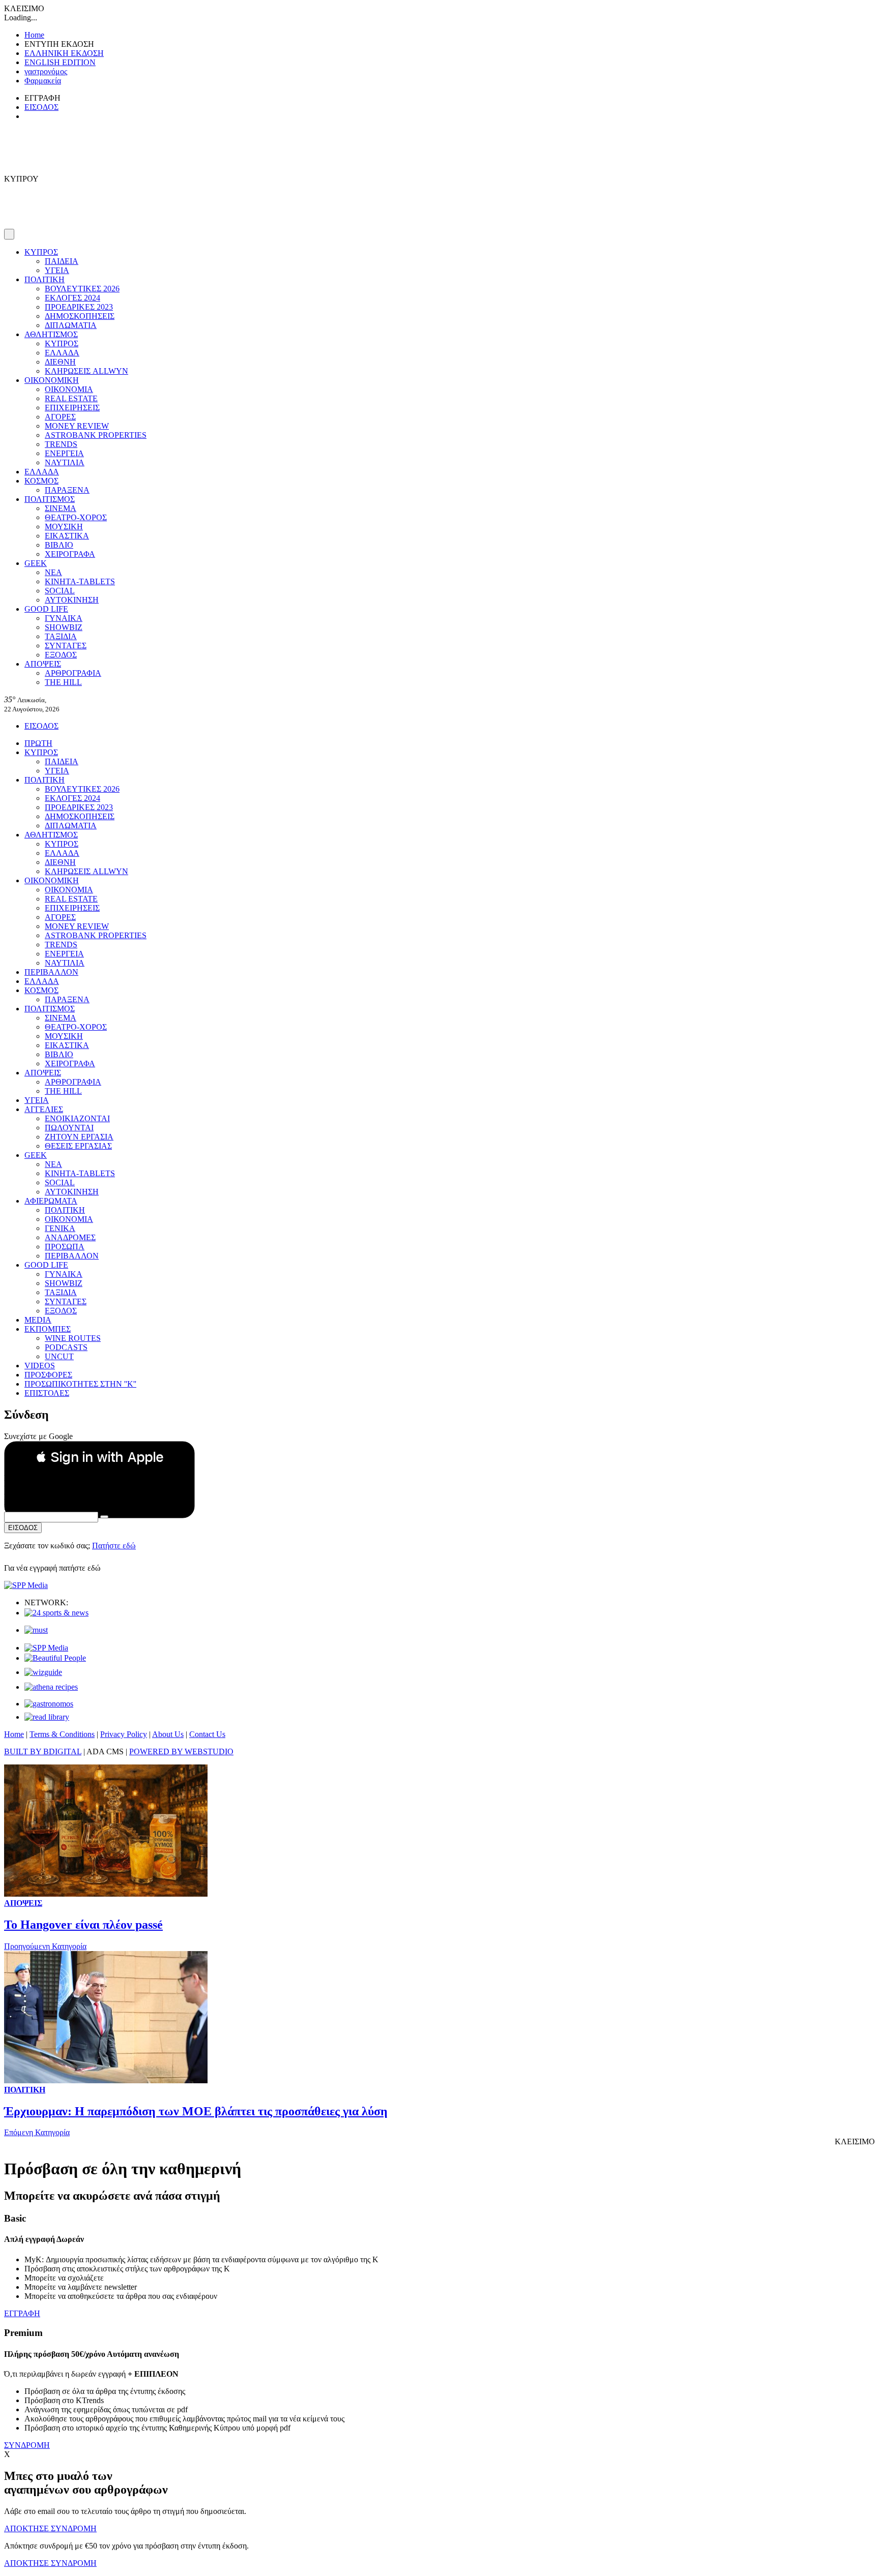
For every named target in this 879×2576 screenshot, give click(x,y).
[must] (36, 1630)
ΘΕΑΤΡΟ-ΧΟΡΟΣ (76, 517)
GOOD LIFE (46, 609)
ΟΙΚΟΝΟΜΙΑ (69, 389)
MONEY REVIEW (77, 426)
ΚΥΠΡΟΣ (41, 252)
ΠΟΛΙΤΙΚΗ (45, 279)
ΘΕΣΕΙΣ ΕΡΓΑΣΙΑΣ (78, 1146)
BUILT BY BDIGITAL (43, 1751)
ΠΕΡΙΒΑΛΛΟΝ (51, 972)
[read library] (47, 1717)
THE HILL (63, 682)
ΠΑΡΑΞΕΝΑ (67, 490)
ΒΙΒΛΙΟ (59, 545)
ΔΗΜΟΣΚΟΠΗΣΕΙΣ (80, 316)
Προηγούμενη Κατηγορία (45, 1946)
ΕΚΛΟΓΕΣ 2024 (72, 298)
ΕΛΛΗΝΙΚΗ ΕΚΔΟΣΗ (64, 53)
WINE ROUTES (73, 1338)
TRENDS (61, 444)
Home (34, 35)
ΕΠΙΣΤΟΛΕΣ (47, 1393)
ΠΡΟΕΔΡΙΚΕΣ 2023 (79, 307)
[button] (99, 1457)
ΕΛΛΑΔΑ (62, 353)
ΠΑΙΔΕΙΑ (62, 261)
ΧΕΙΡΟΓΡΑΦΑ (70, 554)
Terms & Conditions (62, 1734)
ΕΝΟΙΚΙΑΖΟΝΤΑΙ (77, 1118)
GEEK (36, 563)
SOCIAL (60, 591)
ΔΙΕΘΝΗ (60, 362)
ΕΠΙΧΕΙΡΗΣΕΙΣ (72, 408)
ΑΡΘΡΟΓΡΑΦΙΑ (73, 673)
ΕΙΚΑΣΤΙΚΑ (67, 536)
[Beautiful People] (55, 1658)
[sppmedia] (26, 1585)
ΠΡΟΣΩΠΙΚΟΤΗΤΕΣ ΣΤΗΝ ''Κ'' (80, 1384)
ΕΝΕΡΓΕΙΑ (64, 453)
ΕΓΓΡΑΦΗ (22, 2313)
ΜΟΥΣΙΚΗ (64, 527)
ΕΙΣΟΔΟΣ (41, 107)
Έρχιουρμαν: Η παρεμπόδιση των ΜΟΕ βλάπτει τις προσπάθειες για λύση (196, 2111)
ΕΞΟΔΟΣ (61, 655)
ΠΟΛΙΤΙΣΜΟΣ (50, 499)
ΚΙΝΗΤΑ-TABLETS (80, 581)
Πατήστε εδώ (114, 1546)
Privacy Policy (124, 1734)
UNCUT (59, 1356)
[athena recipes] (51, 1687)
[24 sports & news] (56, 1613)
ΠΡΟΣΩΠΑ (65, 1247)
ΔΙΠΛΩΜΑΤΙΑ (71, 325)
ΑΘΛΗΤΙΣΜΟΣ (51, 334)
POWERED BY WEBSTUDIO (181, 1751)
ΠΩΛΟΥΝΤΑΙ (69, 1128)
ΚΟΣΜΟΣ (41, 481)
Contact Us (207, 1734)
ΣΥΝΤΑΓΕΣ (66, 646)
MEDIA (38, 1320)
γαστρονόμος (46, 71)
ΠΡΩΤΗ (38, 743)
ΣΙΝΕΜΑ (61, 508)
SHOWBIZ (64, 627)
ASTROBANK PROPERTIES (96, 435)
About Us (168, 1734)
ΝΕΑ (53, 572)
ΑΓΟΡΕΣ (60, 417)
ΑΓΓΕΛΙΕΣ (44, 1109)
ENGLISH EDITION (60, 62)
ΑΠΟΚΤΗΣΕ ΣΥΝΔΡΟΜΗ (50, 2528)
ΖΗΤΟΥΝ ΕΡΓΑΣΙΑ (79, 1137)
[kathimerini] (46, 1648)
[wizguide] (43, 1672)
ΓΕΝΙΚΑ (60, 1228)
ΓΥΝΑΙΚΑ (64, 618)
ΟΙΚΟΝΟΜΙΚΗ (52, 380)
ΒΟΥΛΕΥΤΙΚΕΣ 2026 (82, 289)
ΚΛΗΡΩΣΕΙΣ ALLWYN (86, 371)
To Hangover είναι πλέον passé (83, 1925)
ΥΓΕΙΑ (57, 270)
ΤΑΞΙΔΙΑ (61, 636)
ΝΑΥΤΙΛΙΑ (65, 462)
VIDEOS (40, 1366)
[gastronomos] (49, 1704)
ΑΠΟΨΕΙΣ (43, 664)
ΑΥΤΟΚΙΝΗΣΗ (72, 600)
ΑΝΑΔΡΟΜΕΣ (70, 1237)
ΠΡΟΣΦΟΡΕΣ (48, 1375)
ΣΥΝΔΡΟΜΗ (27, 2445)
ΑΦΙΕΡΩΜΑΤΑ (51, 1201)
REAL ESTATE (71, 398)
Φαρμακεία (43, 81)
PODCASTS (66, 1347)
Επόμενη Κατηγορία (37, 2132)
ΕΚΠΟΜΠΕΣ (48, 1329)
